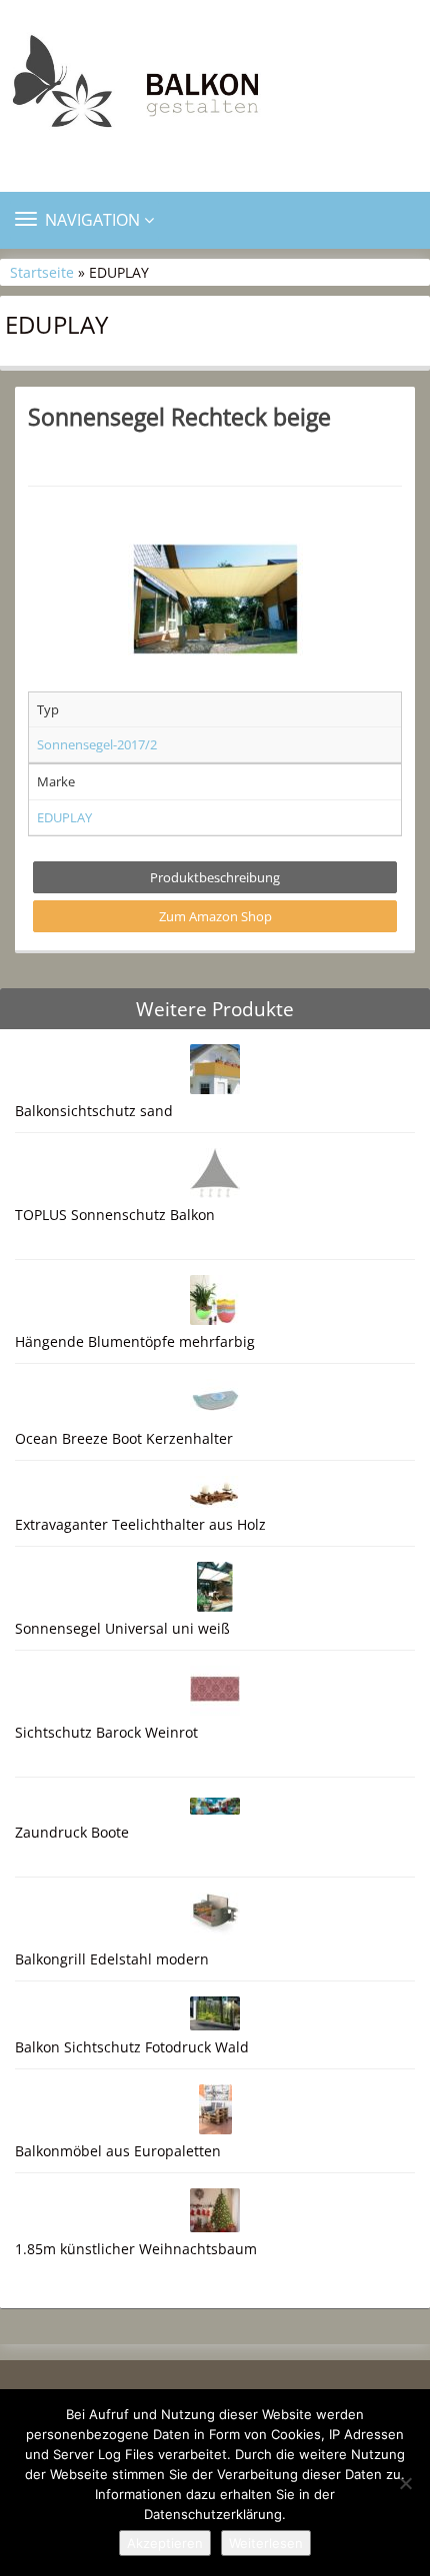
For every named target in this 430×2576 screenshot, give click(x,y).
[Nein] (405, 2483)
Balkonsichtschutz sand (94, 1111)
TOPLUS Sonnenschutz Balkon (115, 1215)
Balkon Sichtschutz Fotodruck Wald (132, 2047)
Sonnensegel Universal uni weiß (122, 1628)
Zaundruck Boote (72, 1832)
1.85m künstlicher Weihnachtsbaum (136, 2249)
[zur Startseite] (215, 87)
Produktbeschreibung (215, 877)
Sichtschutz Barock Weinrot (106, 1732)
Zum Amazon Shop (215, 916)
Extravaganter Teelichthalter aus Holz (140, 1524)
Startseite (42, 272)
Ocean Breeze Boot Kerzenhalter (124, 1438)
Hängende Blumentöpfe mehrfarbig (135, 1341)
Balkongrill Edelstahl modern (112, 1959)
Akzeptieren (165, 2543)
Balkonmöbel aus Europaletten (118, 2151)
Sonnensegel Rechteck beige (179, 417)
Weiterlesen (266, 2543)
